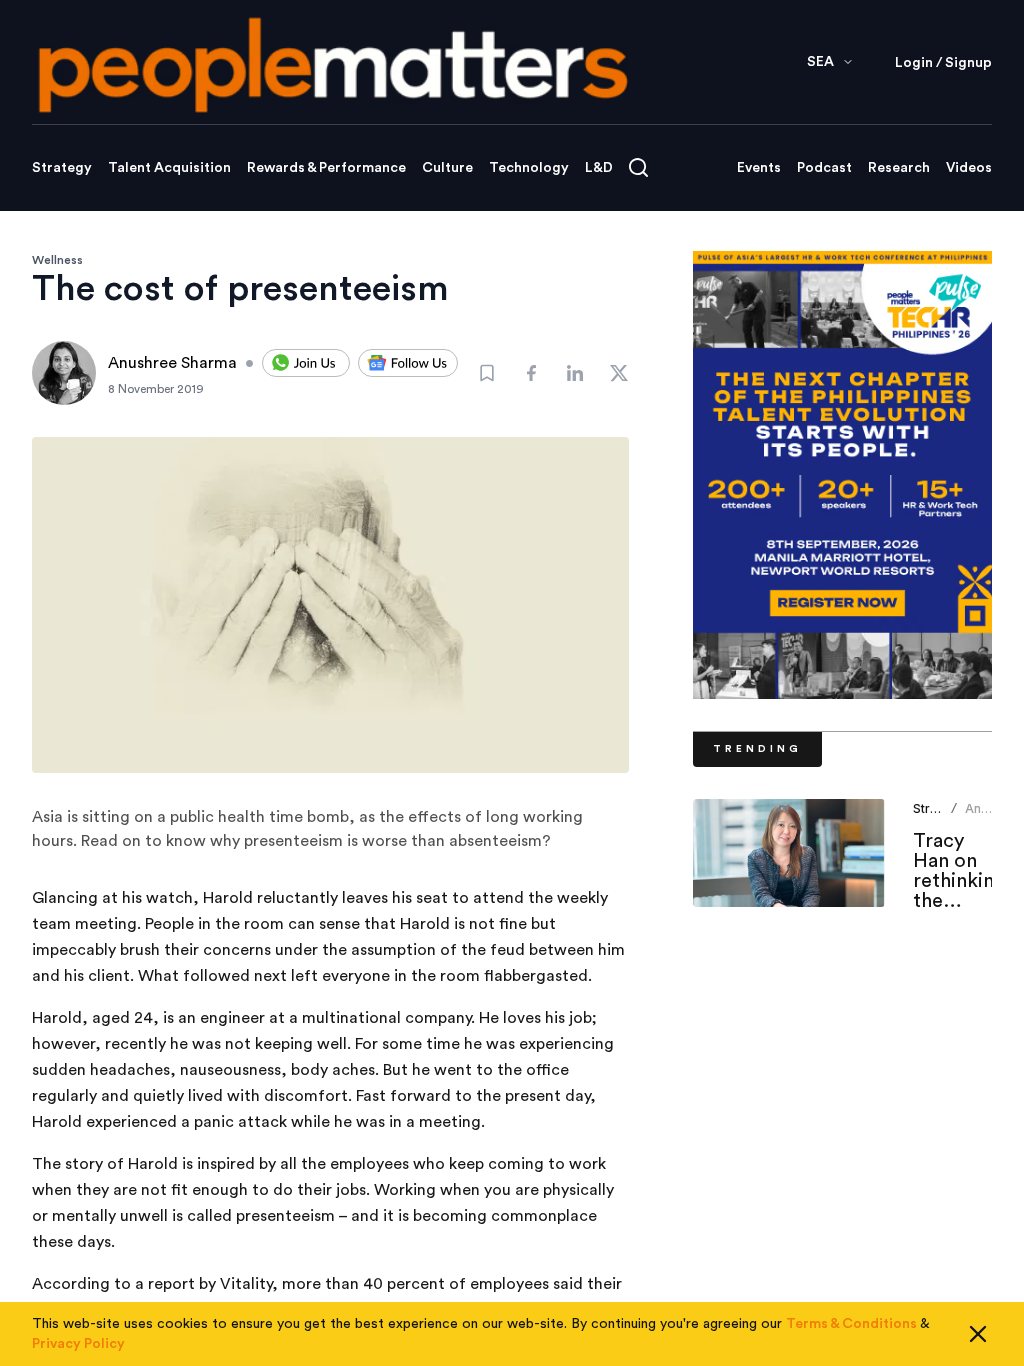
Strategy (62, 168)
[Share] (531, 373)
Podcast (824, 168)
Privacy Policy (78, 1344)
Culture (447, 168)
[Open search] (638, 167)
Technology (529, 168)
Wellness (57, 260)
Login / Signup (943, 63)
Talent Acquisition (169, 168)
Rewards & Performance (326, 168)
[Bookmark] (487, 373)
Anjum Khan (983, 816)
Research (899, 168)
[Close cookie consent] (978, 1334)
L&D (599, 168)
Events (759, 168)
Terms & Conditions (851, 1324)
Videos (969, 168)
